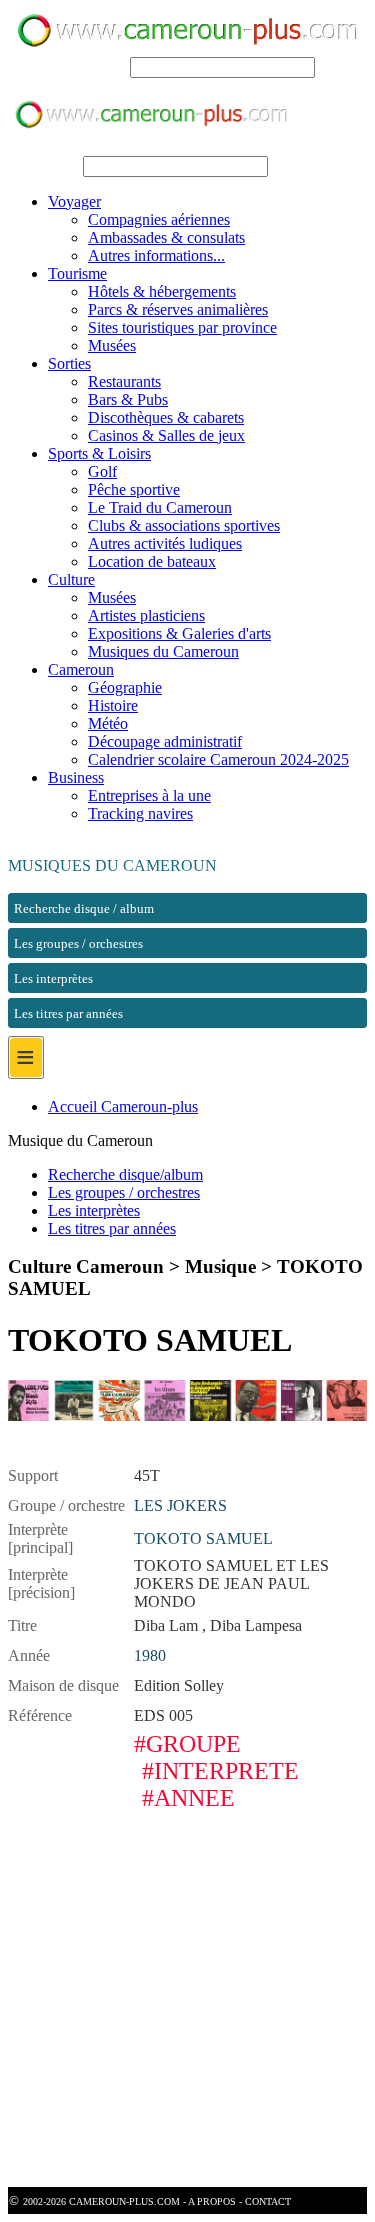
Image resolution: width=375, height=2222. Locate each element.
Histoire (113, 705)
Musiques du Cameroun (163, 651)
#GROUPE (187, 1744)
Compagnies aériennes (159, 219)
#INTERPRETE (220, 1771)
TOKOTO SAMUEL (203, 1538)
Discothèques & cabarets (166, 417)
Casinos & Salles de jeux (166, 435)
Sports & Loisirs (99, 453)
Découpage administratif (165, 741)
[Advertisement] (187, 1999)
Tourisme (77, 273)
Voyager (74, 201)
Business (76, 777)
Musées (112, 345)
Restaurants (124, 381)
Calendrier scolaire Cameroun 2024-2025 (218, 759)
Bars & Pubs (128, 399)
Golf (102, 471)
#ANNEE (188, 1798)
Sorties (69, 363)
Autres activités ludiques (165, 543)
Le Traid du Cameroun (160, 507)
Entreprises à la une (149, 795)
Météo (108, 723)
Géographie (125, 687)
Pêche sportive (134, 489)
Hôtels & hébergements (162, 291)
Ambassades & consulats (166, 237)
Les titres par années (112, 1228)
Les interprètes (94, 1210)
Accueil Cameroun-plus (123, 1106)
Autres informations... (156, 255)
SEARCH (93, 66)
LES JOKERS (180, 1505)
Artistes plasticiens (146, 615)
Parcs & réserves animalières (178, 309)
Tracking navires (140, 813)
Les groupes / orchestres (124, 1192)
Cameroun (81, 669)
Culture (71, 579)
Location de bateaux (152, 561)
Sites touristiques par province (182, 327)
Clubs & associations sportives (184, 525)
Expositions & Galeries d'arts (179, 633)
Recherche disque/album (125, 1174)
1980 (150, 1655)
